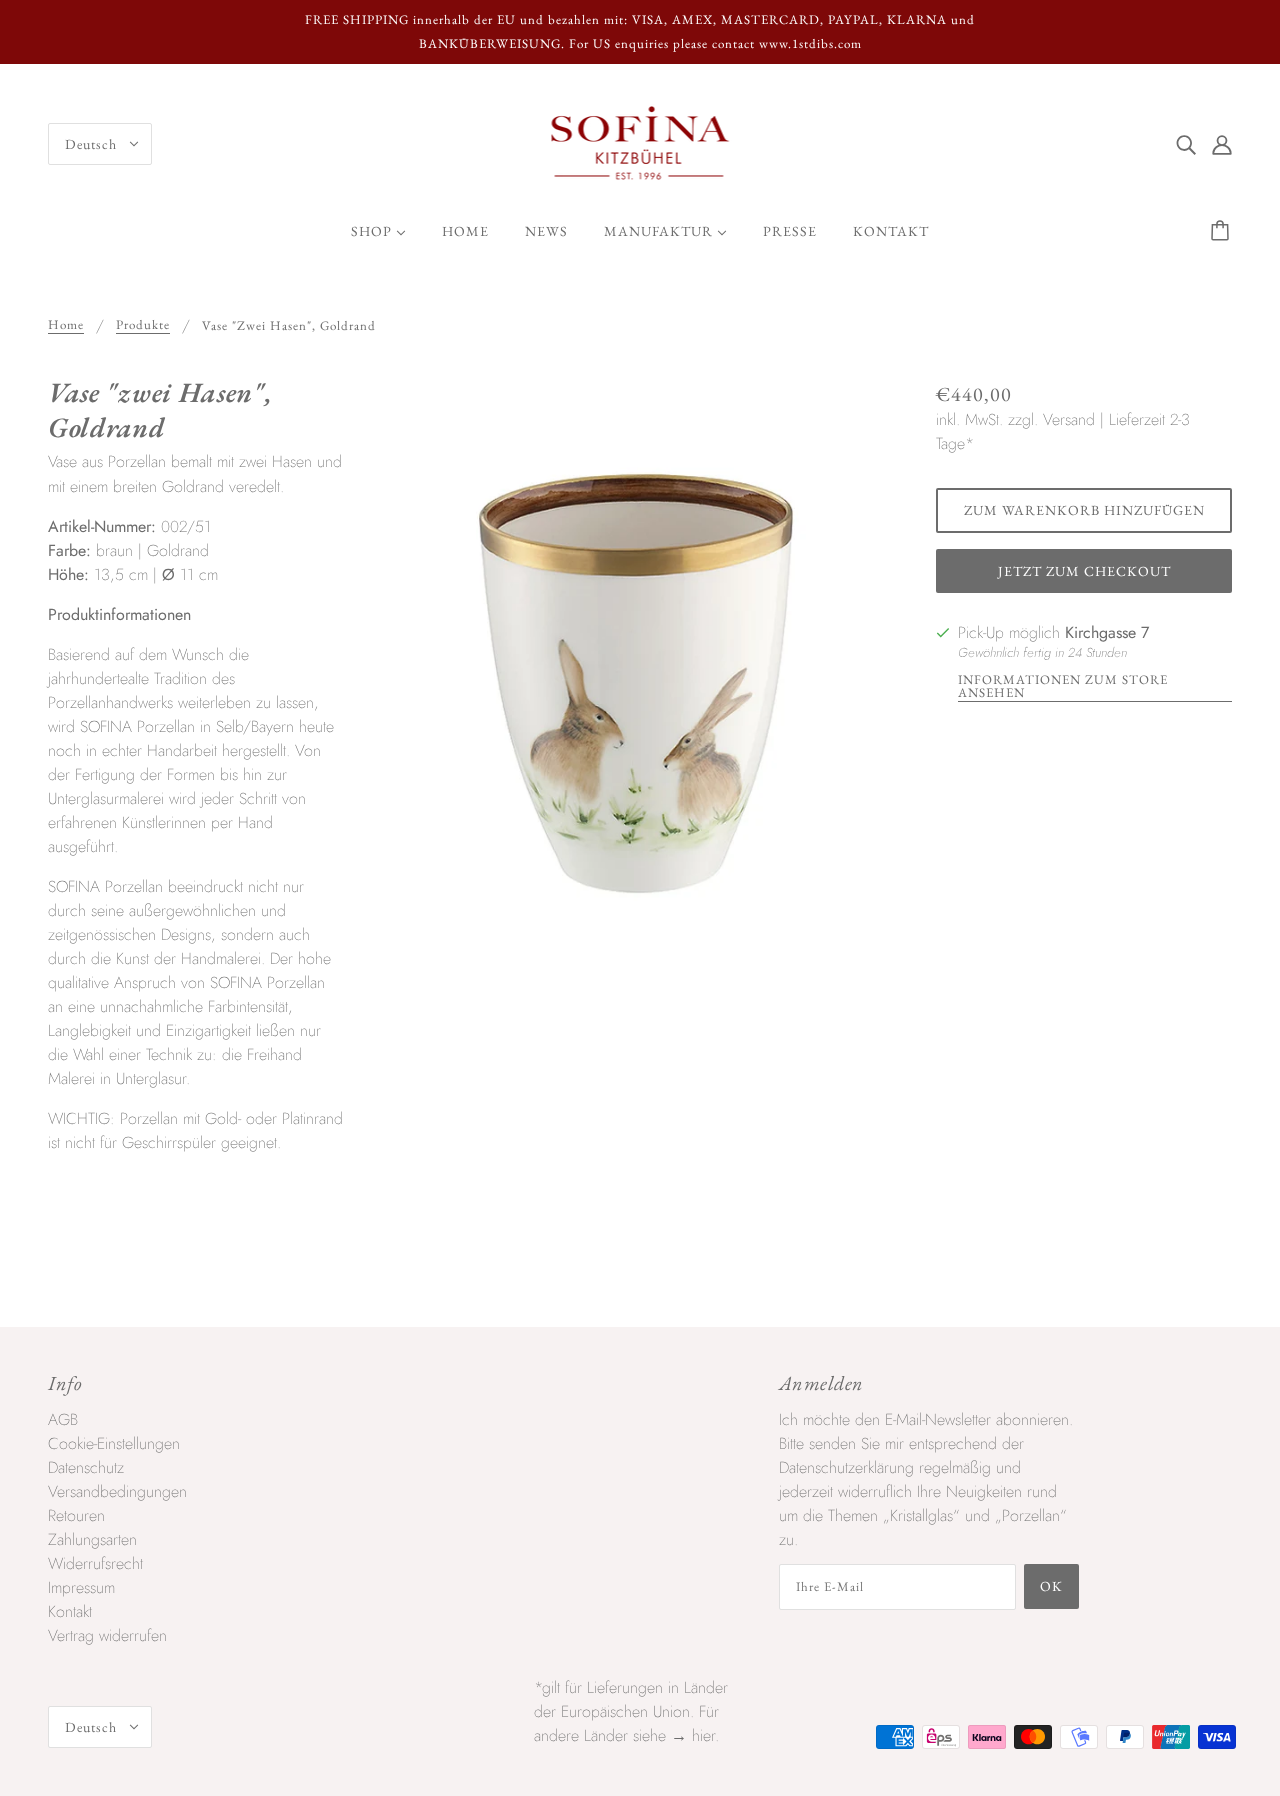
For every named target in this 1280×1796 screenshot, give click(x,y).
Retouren (76, 1515)
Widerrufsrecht (95, 1563)
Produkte (143, 325)
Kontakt (70, 1611)
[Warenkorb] (1223, 231)
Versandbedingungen (117, 1491)
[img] (1186, 144)
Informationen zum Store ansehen (1063, 687)
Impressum (81, 1587)
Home (66, 325)
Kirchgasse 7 (1107, 632)
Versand (1069, 419)
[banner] (640, 142)
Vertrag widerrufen (107, 1635)
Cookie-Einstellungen (114, 1443)
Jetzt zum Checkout (1084, 571)
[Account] (1222, 144)
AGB (63, 1419)
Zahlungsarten (92, 1539)
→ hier (693, 1735)
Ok (1051, 1586)
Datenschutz (86, 1467)
